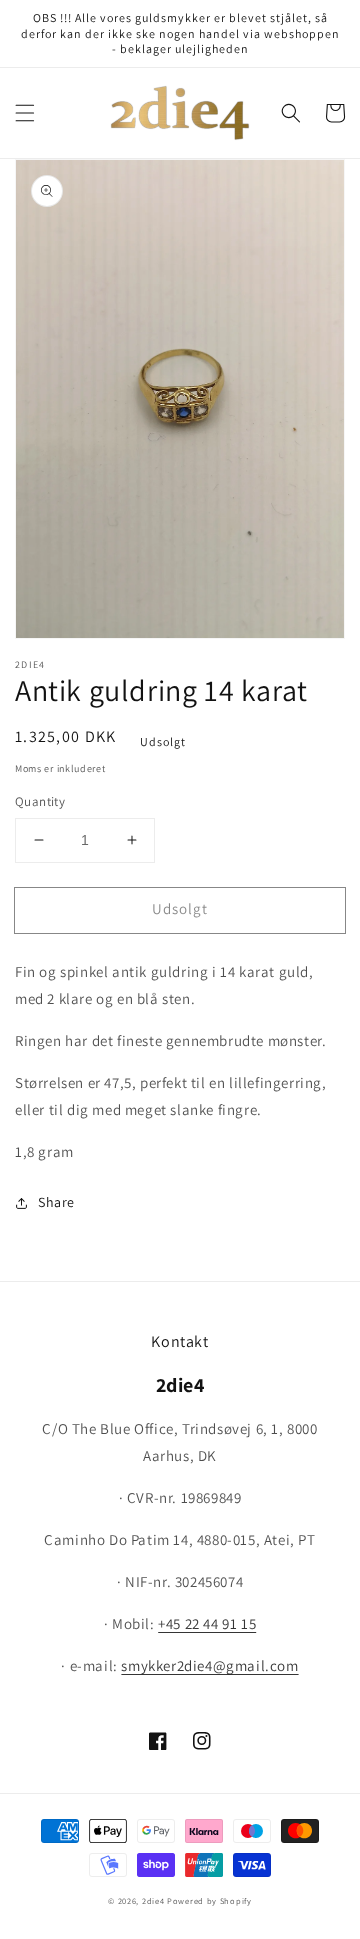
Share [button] (56, 1202)
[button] (25, 113)
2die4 (153, 1900)
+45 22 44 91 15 (207, 1623)
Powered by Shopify (209, 1900)
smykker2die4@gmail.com (209, 1665)
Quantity (40, 801)
